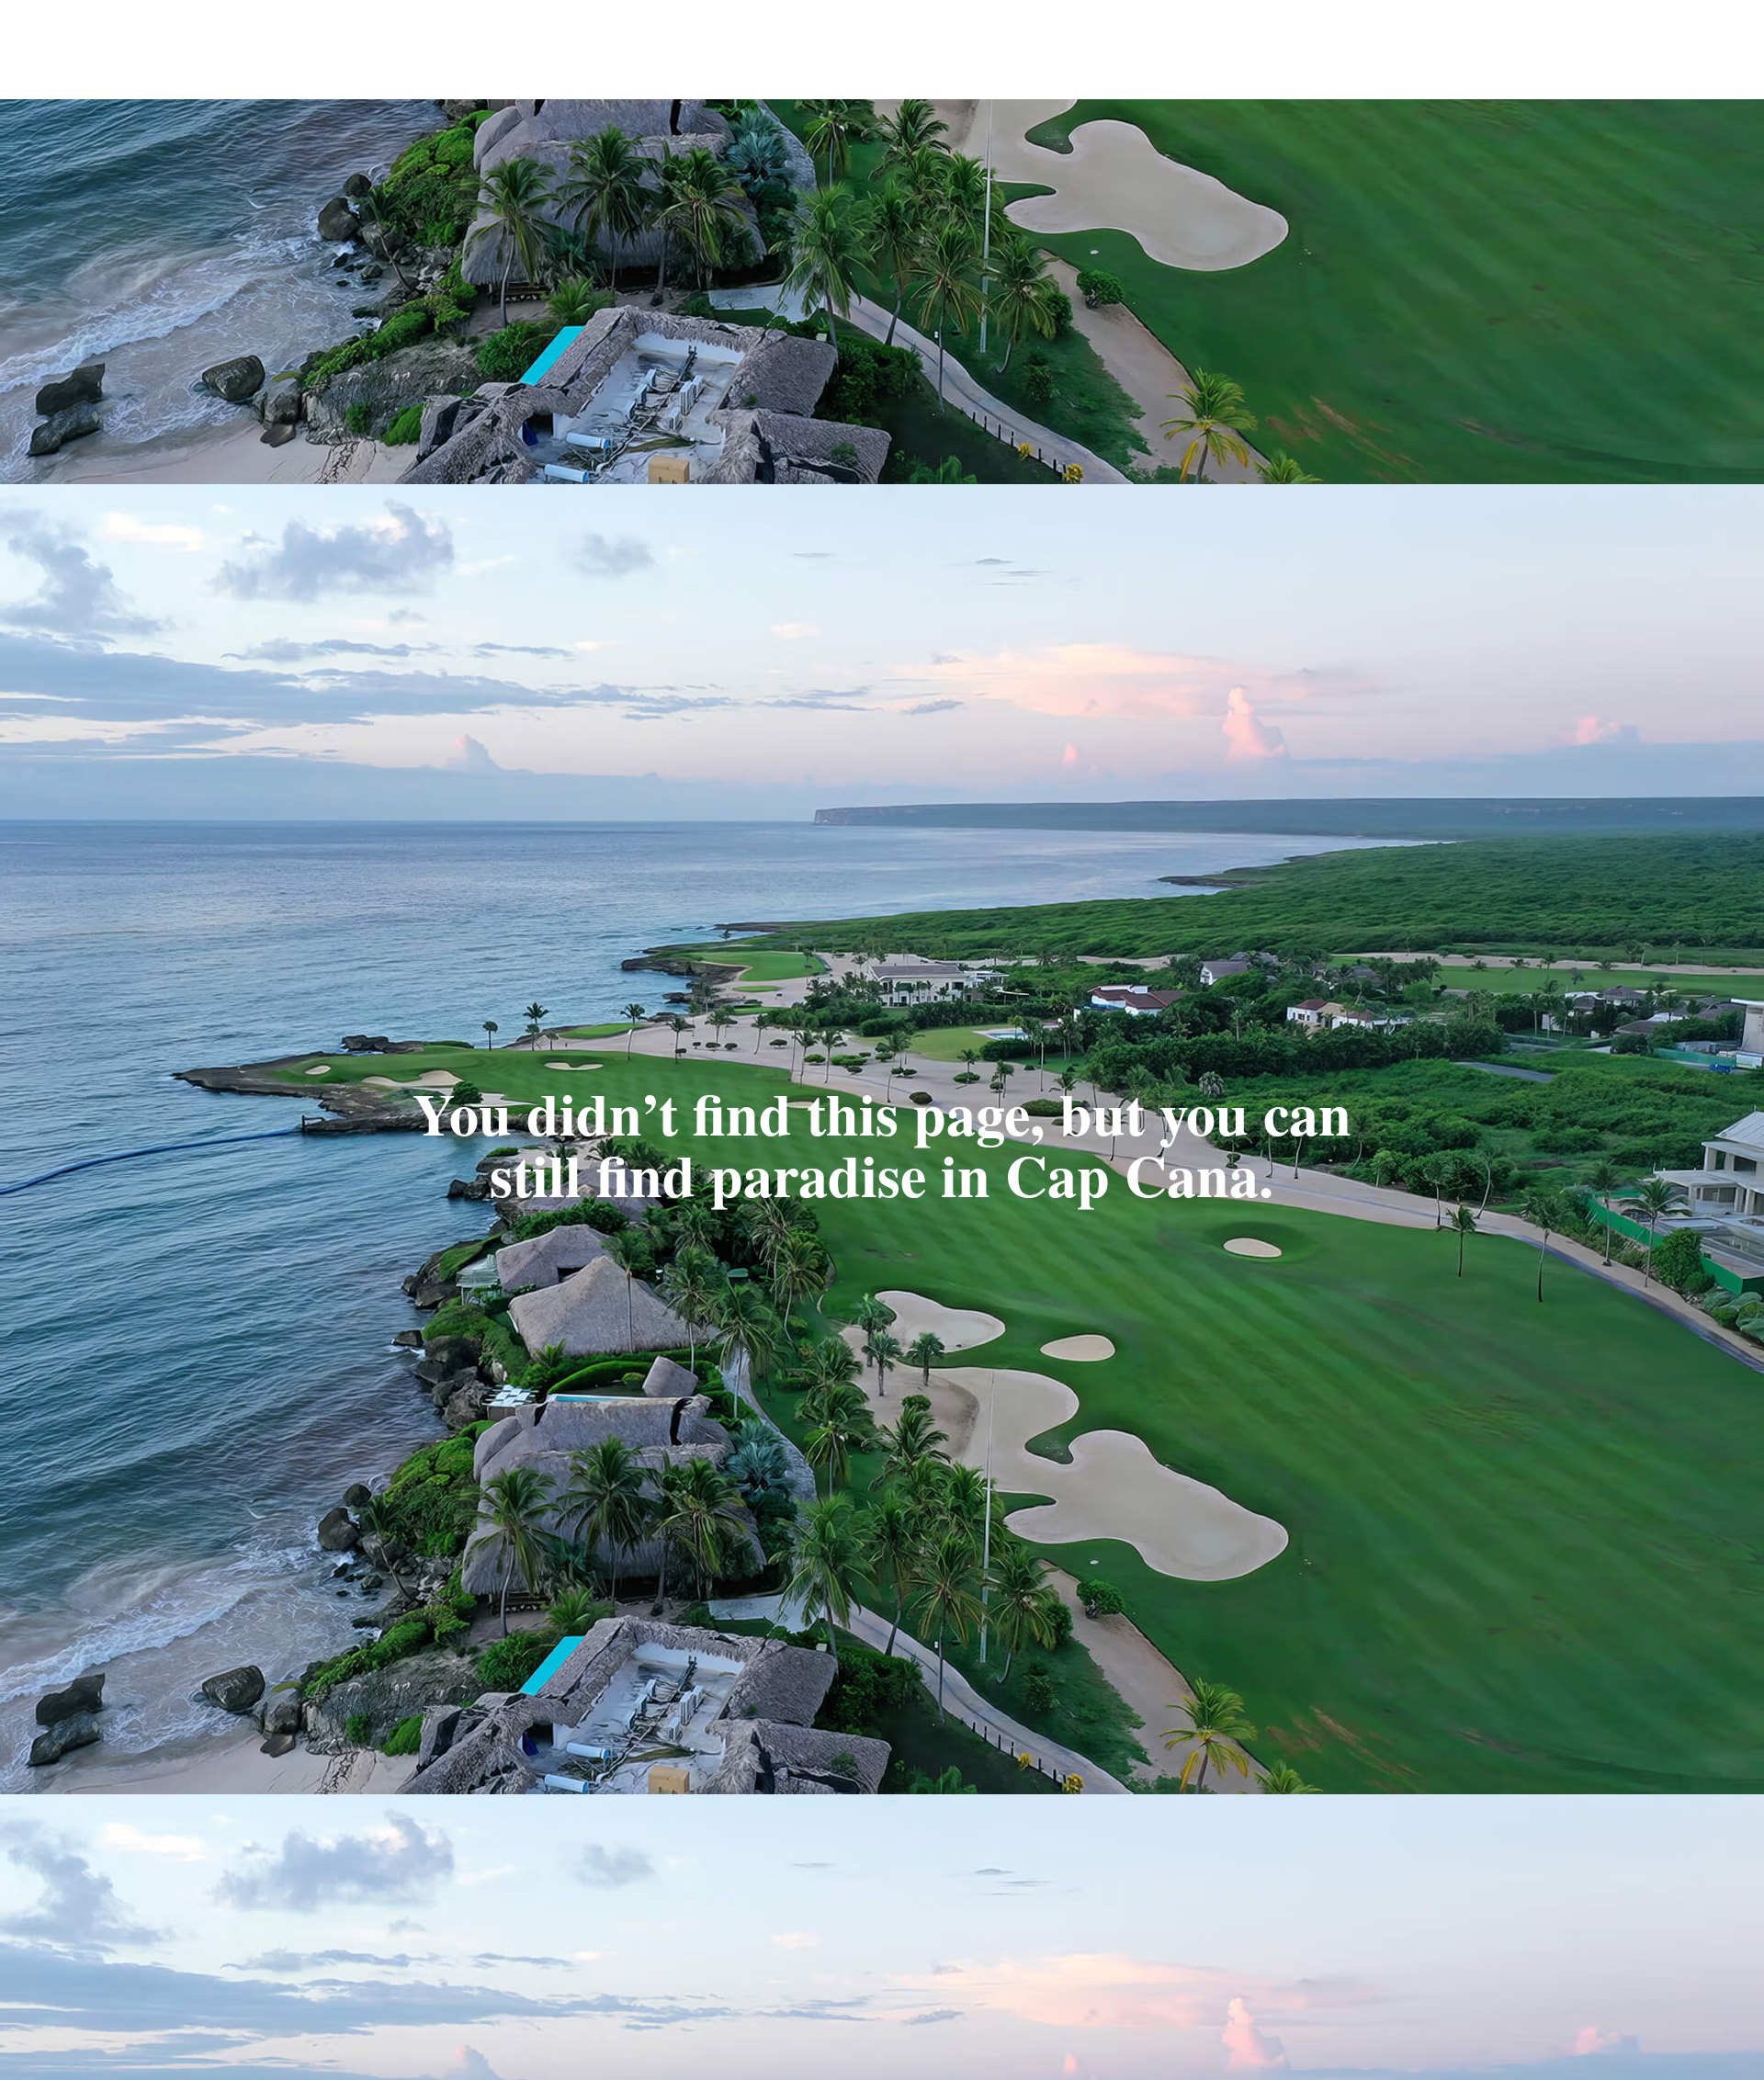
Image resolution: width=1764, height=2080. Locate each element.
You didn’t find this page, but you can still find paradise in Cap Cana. (882, 1143)
